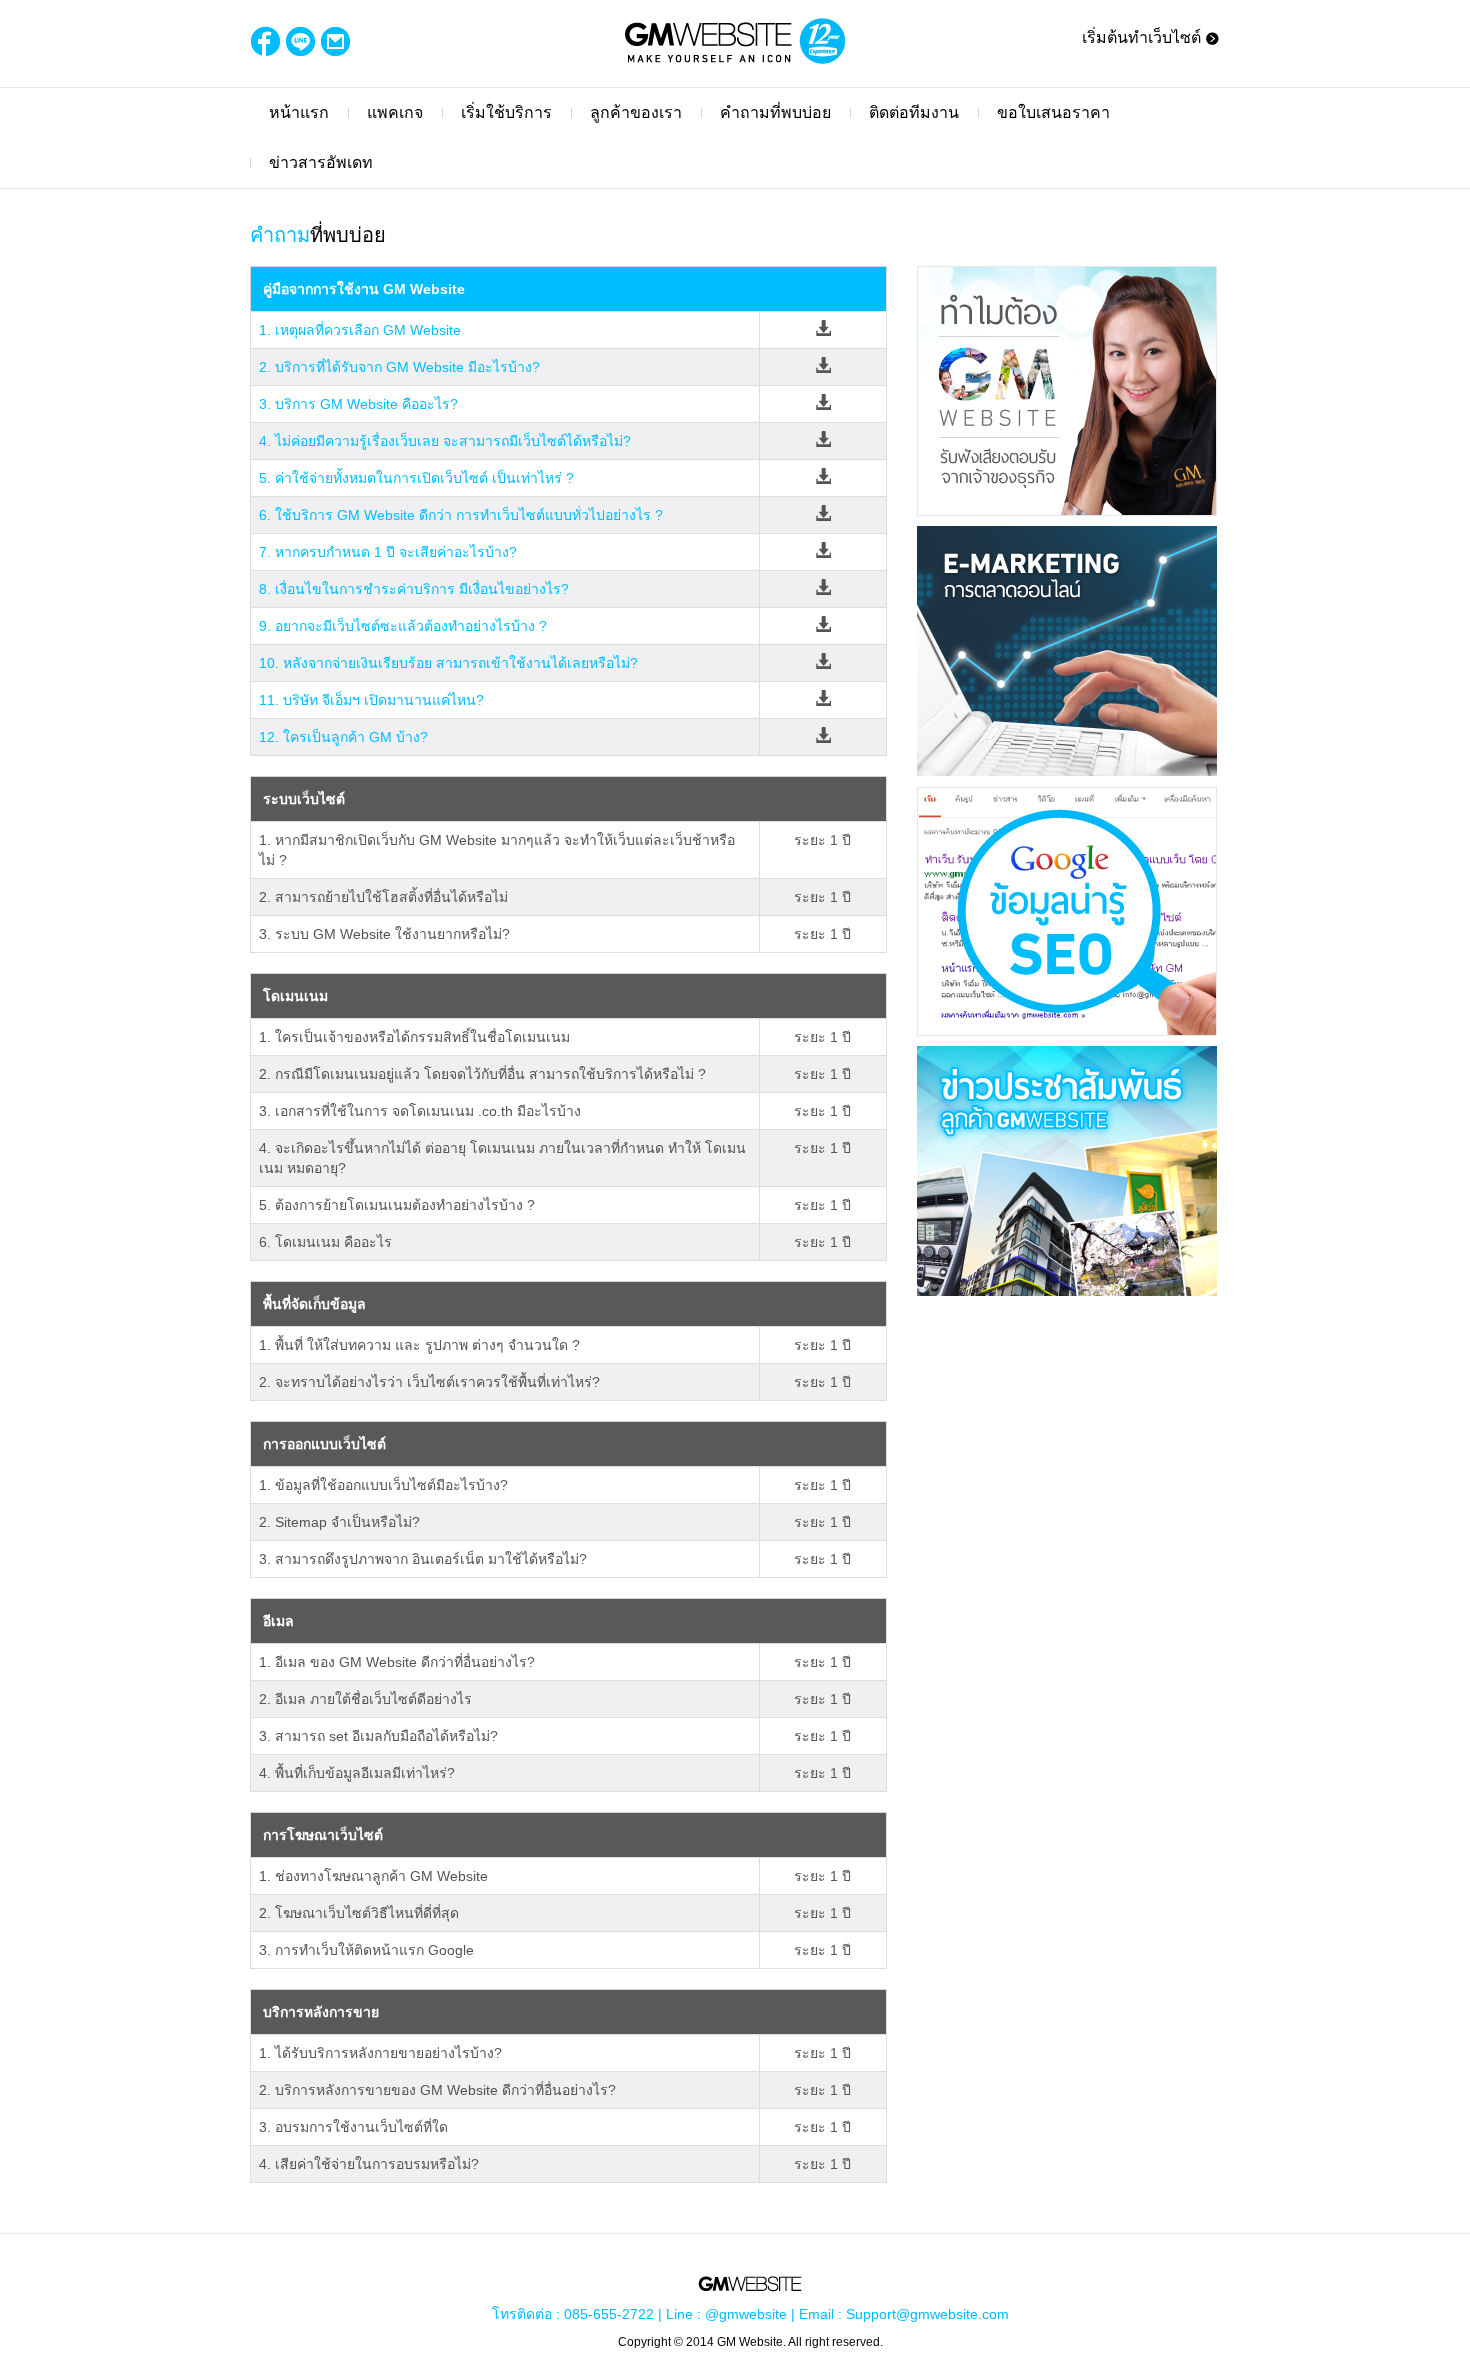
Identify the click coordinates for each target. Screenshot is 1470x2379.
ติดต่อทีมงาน (914, 112)
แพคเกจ (395, 112)
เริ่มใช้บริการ (506, 112)
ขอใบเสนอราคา (1053, 112)
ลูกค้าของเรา (636, 112)
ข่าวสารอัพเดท (321, 162)
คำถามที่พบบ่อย (775, 112)
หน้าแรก (299, 112)
